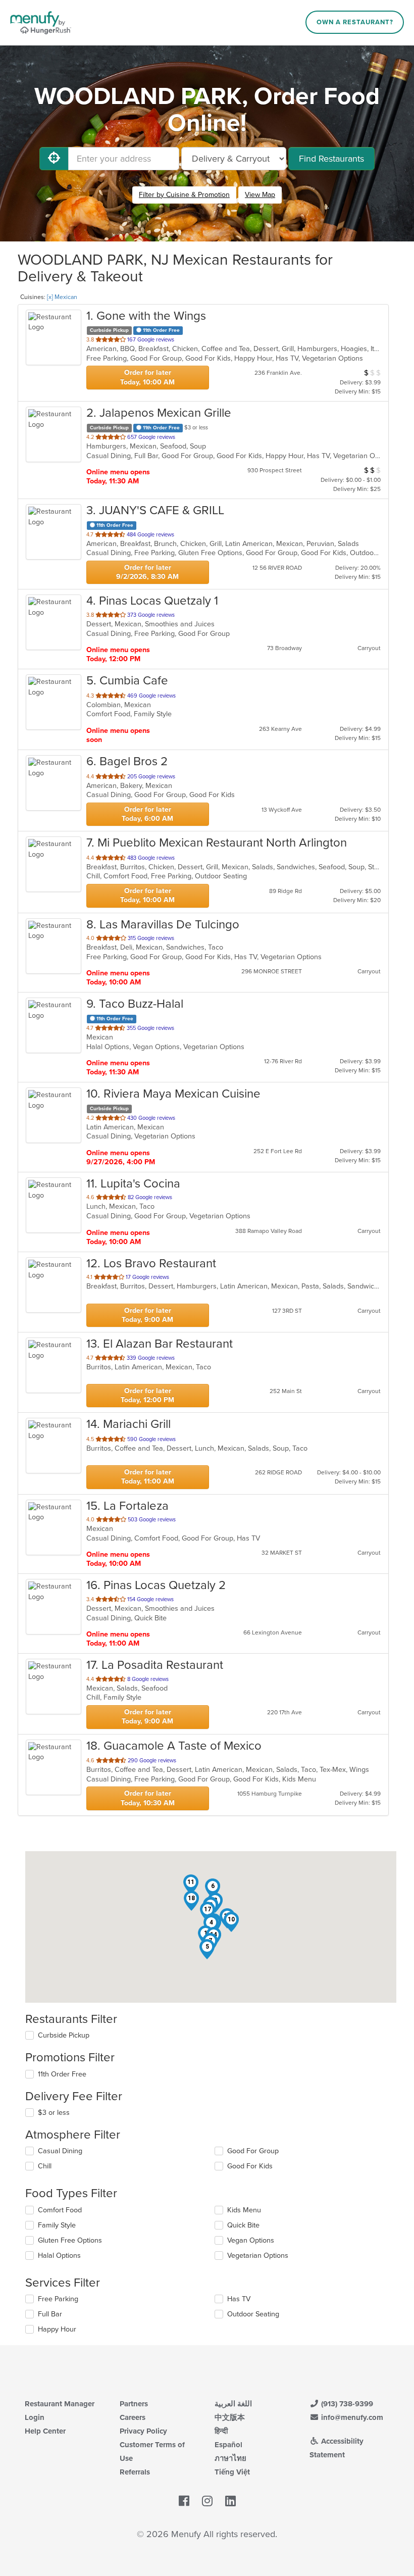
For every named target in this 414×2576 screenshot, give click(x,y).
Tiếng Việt (232, 2472)
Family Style (57, 2225)
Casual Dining (60, 2151)
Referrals (135, 2472)
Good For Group (253, 2151)
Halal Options (59, 2256)
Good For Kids (250, 2166)
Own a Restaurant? (355, 22)
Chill (45, 2166)
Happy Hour (57, 2329)
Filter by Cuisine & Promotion (184, 195)
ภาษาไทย (230, 2458)
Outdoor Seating (253, 2314)
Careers (133, 2417)
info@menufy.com (351, 2417)
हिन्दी (221, 2431)
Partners (134, 2404)
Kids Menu (244, 2210)
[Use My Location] (54, 159)
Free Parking (58, 2299)
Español (228, 2445)
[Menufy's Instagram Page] (207, 2501)
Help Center (45, 2431)
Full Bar (50, 2314)
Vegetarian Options (258, 2256)
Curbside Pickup (64, 2035)
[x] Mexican (62, 297)
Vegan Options (251, 2240)
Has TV (239, 2299)
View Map (260, 195)
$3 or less (54, 2113)
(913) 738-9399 (346, 2404)
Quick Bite (243, 2225)
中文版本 (230, 2417)
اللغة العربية (233, 2404)
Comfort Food (60, 2210)
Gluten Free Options (70, 2240)
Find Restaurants (331, 159)
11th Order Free (62, 2074)
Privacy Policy (143, 2431)
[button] (207, 1949)
